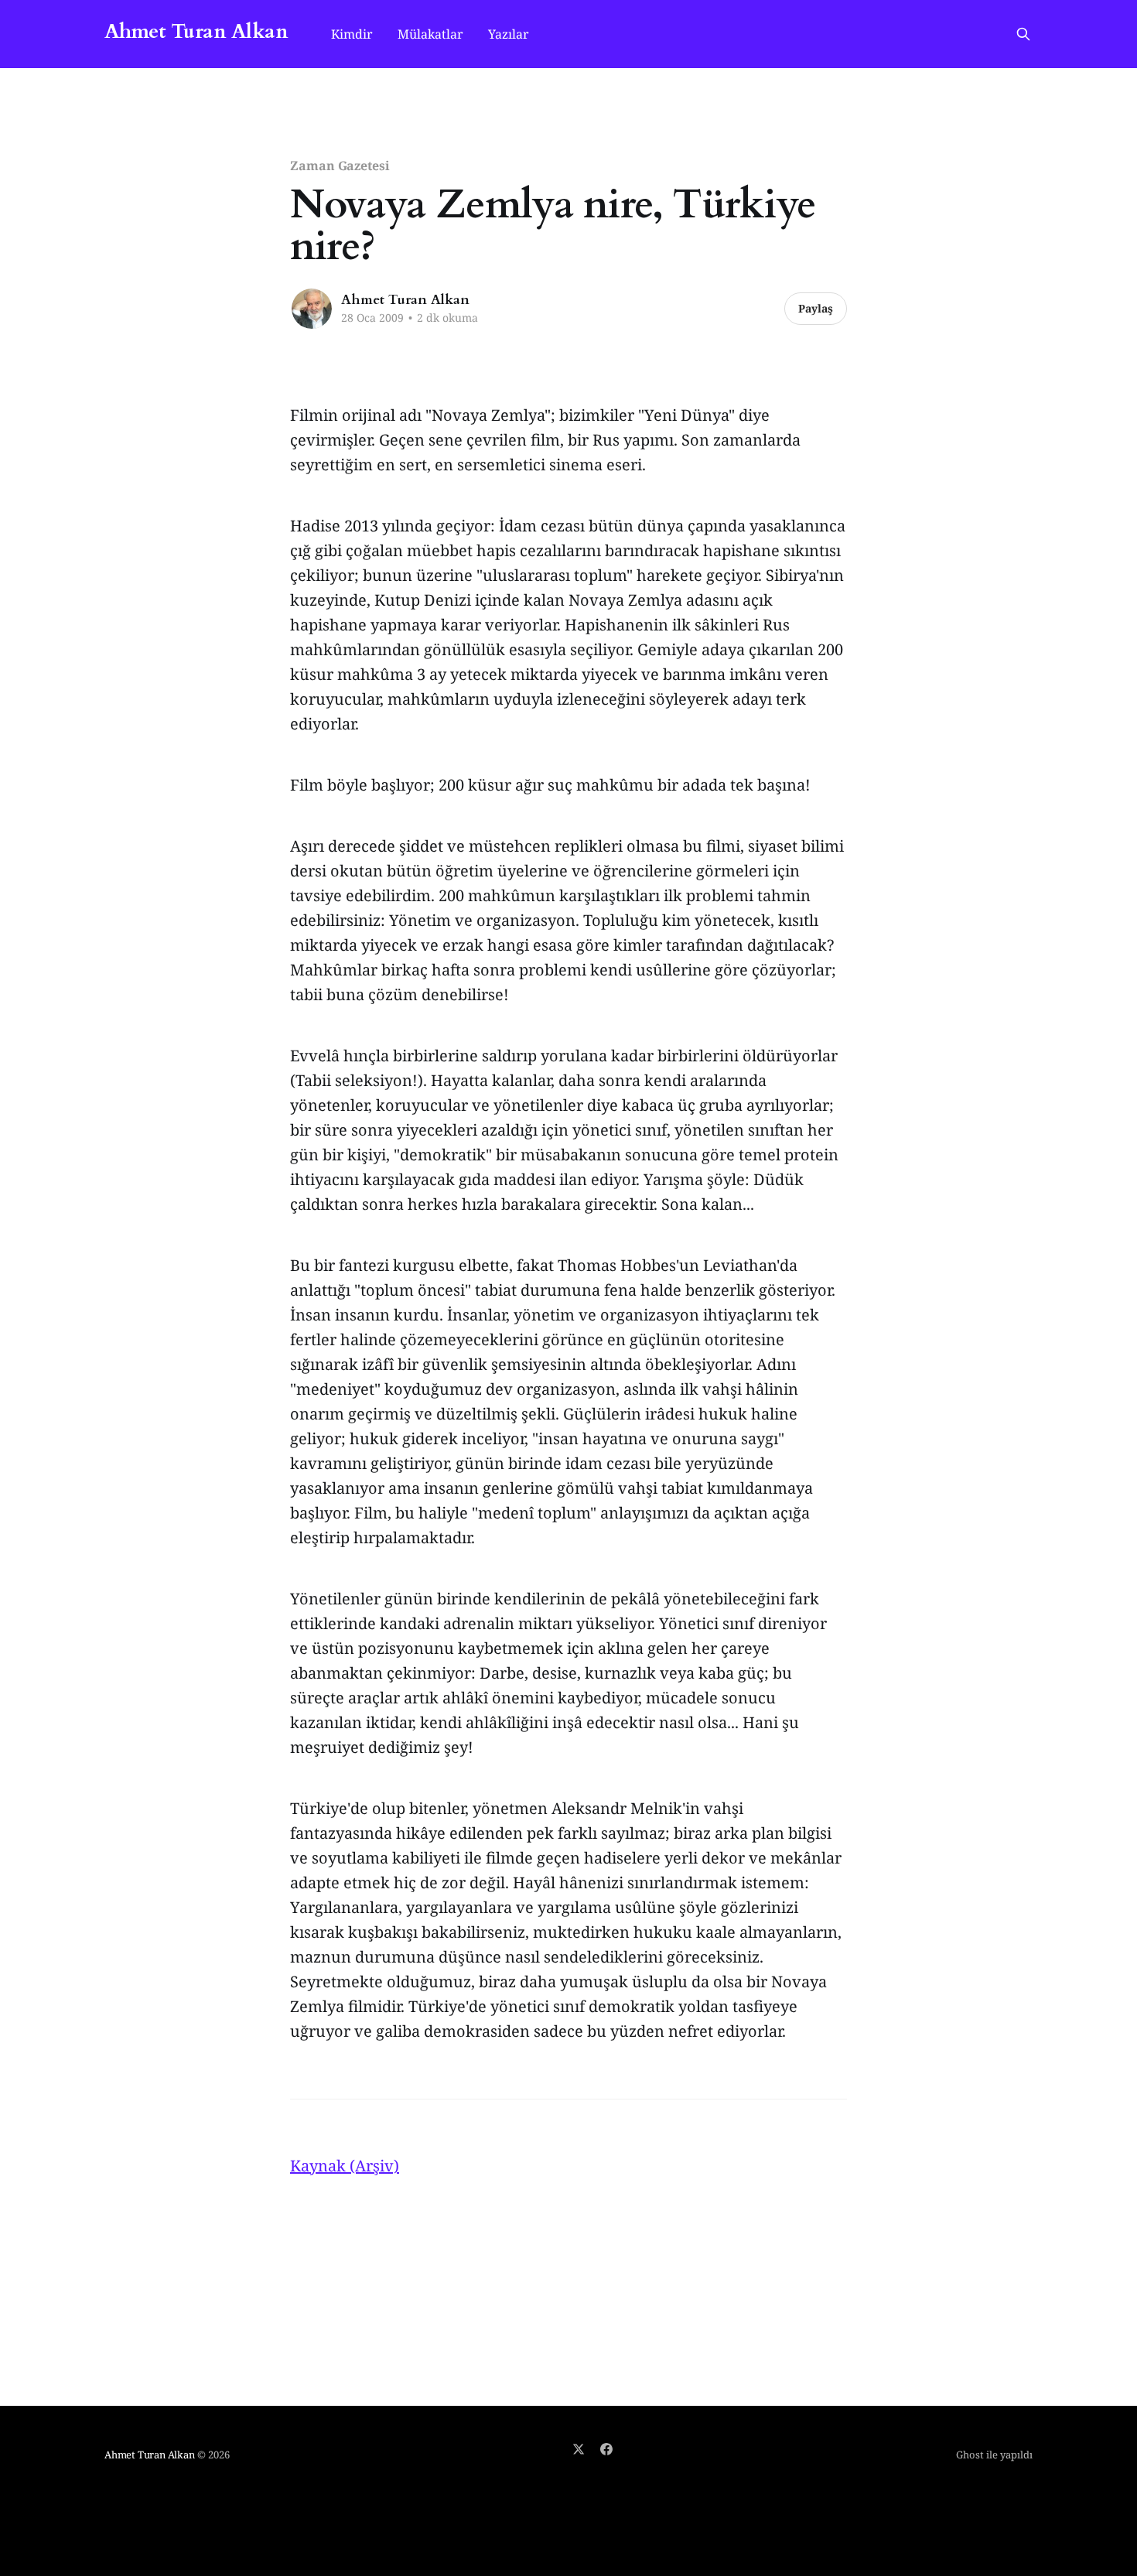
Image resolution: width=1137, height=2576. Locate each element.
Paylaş (816, 308)
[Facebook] (606, 2449)
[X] (579, 2449)
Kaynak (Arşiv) (345, 2166)
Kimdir (352, 34)
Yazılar (509, 34)
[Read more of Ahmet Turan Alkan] (312, 309)
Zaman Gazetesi (340, 166)
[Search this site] (1023, 34)
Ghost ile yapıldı (994, 2455)
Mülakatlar (430, 34)
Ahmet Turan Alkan (196, 32)
